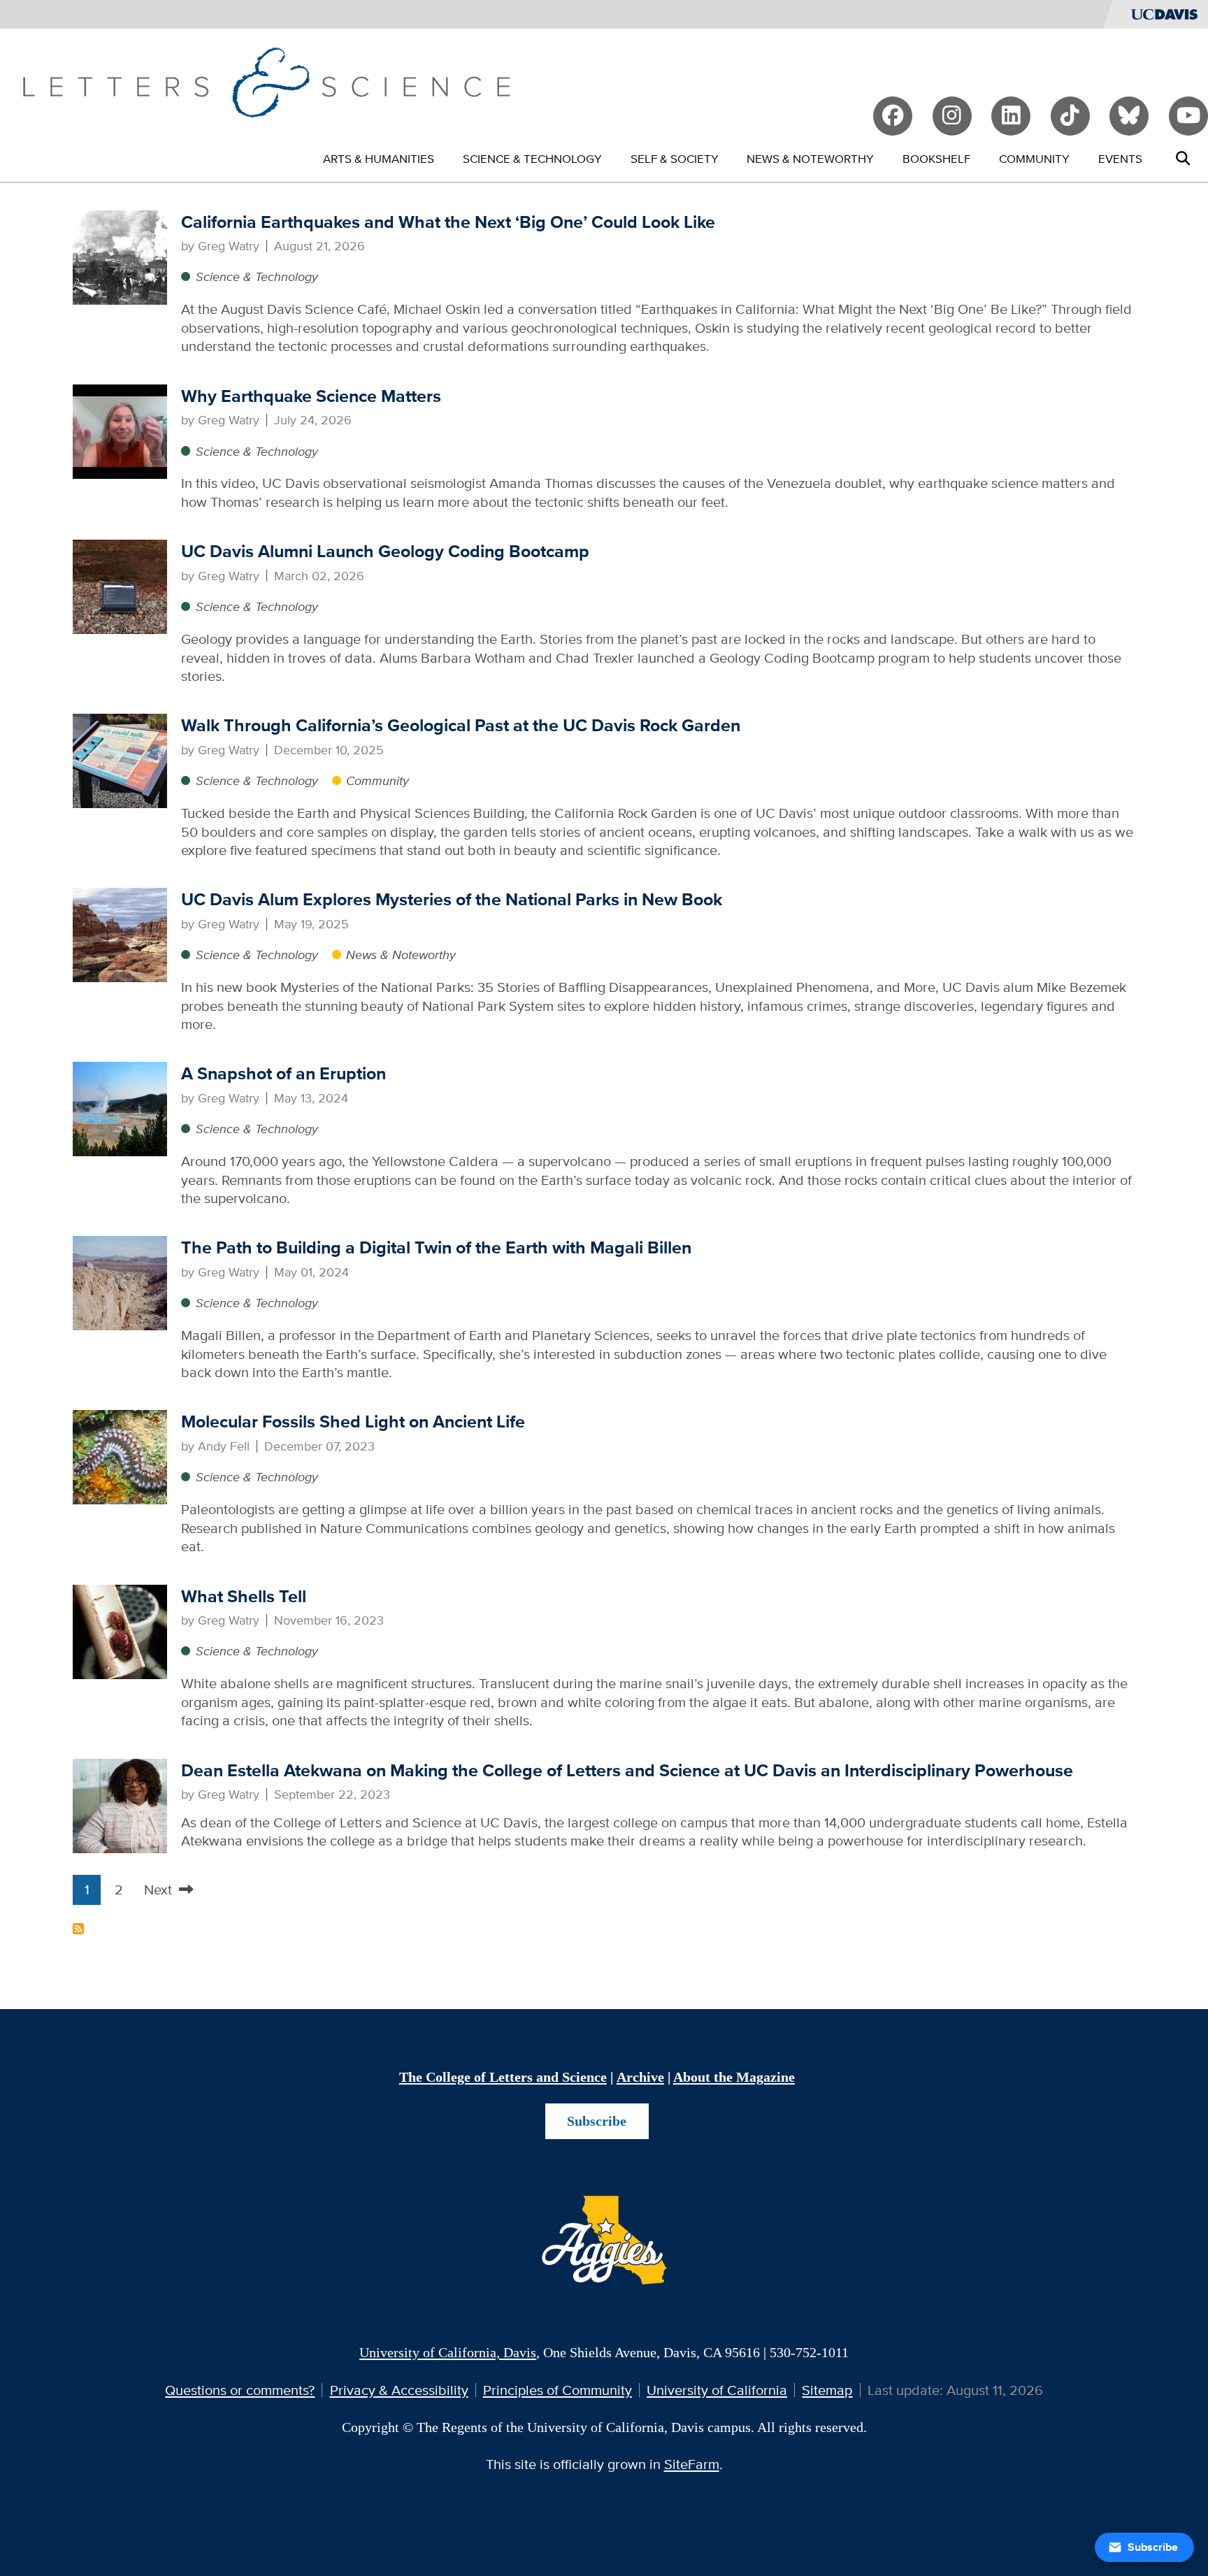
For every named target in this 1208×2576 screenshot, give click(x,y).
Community (377, 780)
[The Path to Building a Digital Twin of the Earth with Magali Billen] (120, 1282)
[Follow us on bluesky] (1129, 116)
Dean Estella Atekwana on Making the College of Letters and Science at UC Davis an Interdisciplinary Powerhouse (627, 1770)
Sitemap (827, 2390)
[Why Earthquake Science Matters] (120, 430)
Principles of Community (558, 2390)
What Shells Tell (244, 1596)
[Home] (266, 80)
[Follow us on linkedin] (1011, 116)
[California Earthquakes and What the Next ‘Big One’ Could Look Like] (120, 256)
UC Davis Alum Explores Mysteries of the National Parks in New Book (452, 899)
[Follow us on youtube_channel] (1188, 116)
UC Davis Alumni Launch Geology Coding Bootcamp (385, 551)
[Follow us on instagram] (952, 116)
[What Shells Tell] (120, 1630)
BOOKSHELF (936, 158)
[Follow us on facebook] (893, 116)
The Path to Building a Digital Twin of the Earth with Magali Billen (436, 1247)
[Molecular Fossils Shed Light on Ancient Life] (120, 1456)
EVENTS (1120, 158)
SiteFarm (692, 2464)
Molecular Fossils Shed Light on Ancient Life (353, 1422)
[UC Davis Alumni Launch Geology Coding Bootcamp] (120, 585)
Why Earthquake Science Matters (311, 396)
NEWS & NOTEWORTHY (810, 158)
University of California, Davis (448, 2352)
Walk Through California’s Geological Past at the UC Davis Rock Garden (461, 725)
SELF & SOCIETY (675, 158)
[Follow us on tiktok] (1070, 116)
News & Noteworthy (401, 955)
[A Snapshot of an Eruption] (120, 1108)
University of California (717, 2390)
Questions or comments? (240, 2390)
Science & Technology (257, 276)
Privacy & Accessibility (399, 2390)
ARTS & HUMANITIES (379, 158)
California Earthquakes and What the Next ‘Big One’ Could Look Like (448, 222)
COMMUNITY (1034, 158)
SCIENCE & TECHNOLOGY (532, 158)
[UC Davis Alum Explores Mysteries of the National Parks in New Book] (120, 934)
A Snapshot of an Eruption (283, 1073)
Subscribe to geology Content (78, 1929)
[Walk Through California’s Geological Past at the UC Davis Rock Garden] (120, 760)
